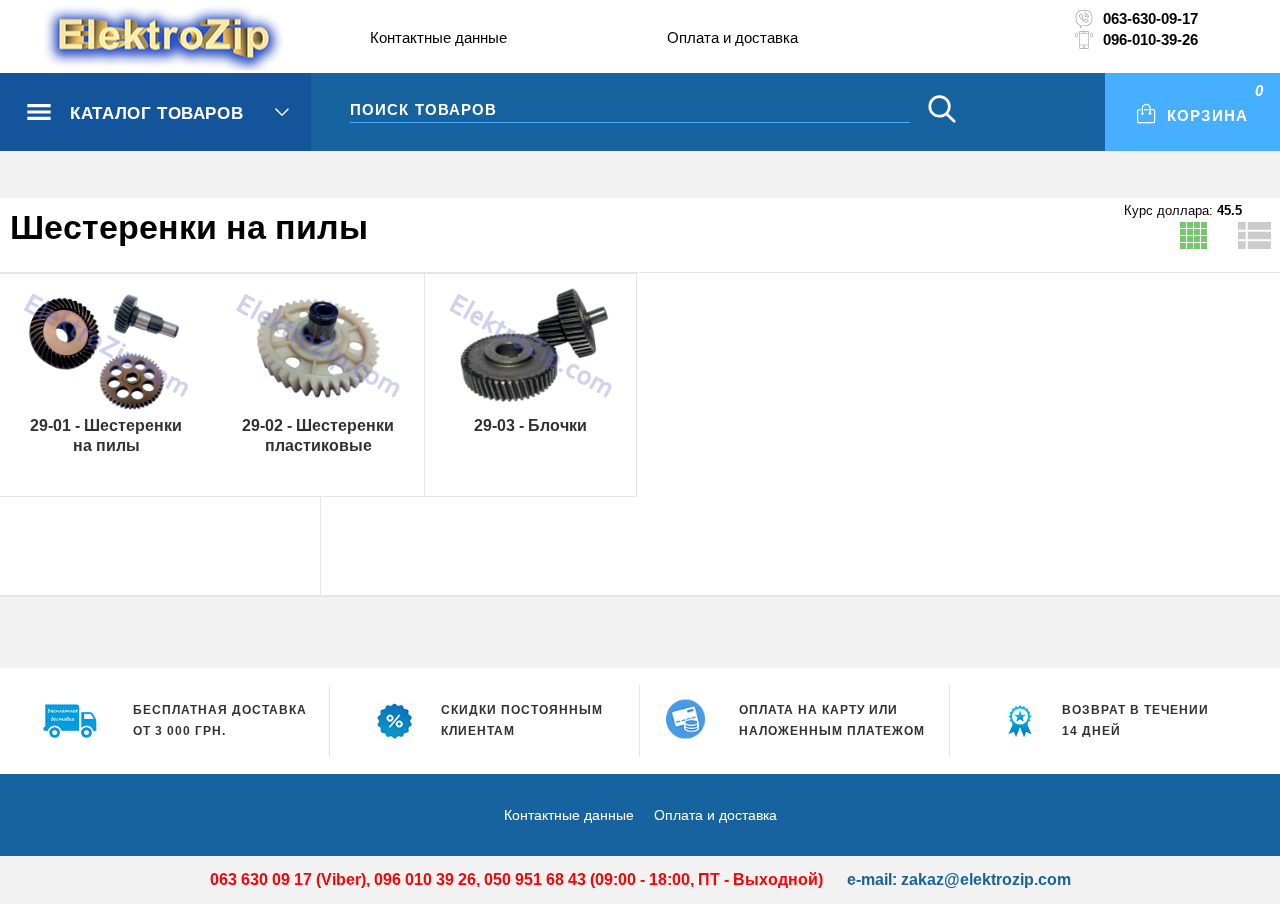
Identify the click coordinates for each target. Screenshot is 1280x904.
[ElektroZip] (122, 39)
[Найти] (942, 111)
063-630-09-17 (1150, 18)
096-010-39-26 (1150, 39)
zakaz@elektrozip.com (986, 879)
